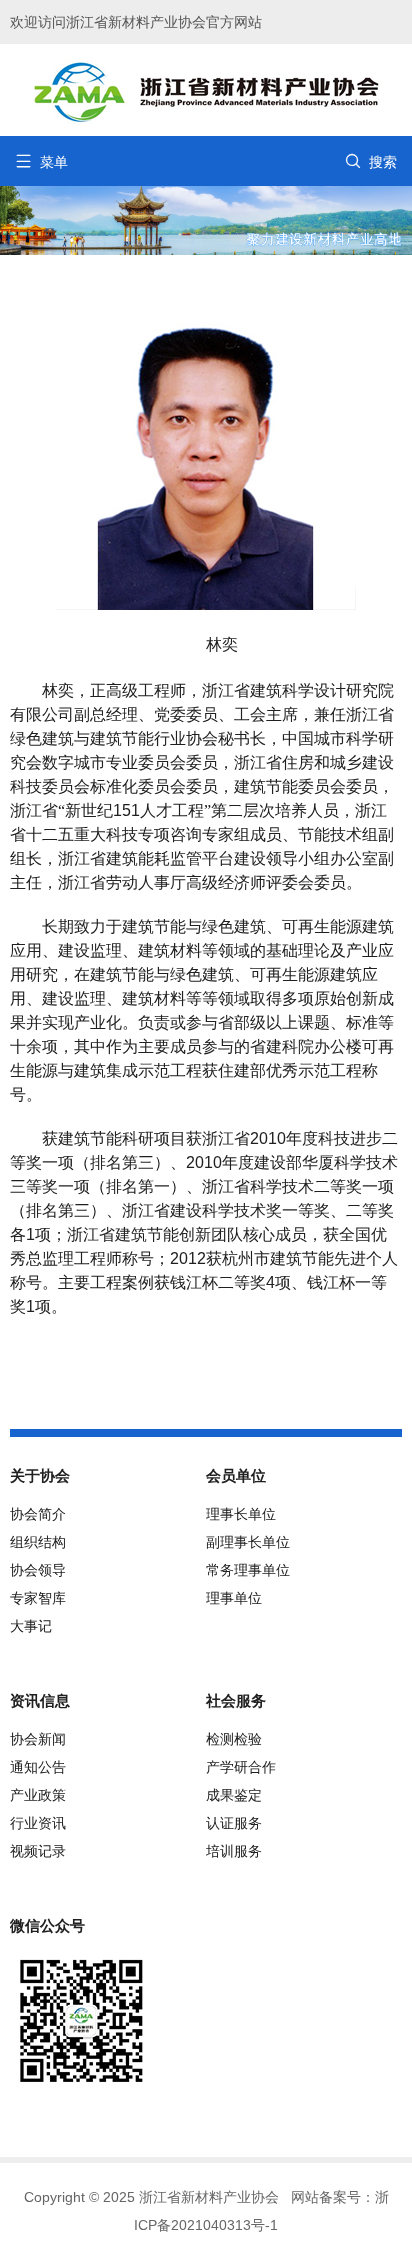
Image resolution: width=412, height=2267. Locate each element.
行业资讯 (38, 1823)
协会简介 (38, 1514)
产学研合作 (241, 1767)
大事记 (31, 1626)
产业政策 (38, 1795)
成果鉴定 (234, 1795)
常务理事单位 (248, 1570)
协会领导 (38, 1570)
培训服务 (234, 1851)
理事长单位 (241, 1514)
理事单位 (234, 1598)
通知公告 (38, 1767)
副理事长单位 (248, 1542)
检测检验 (234, 1739)
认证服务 (234, 1823)
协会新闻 (38, 1739)
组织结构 (38, 1542)
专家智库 (38, 1598)
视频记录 (38, 1851)
